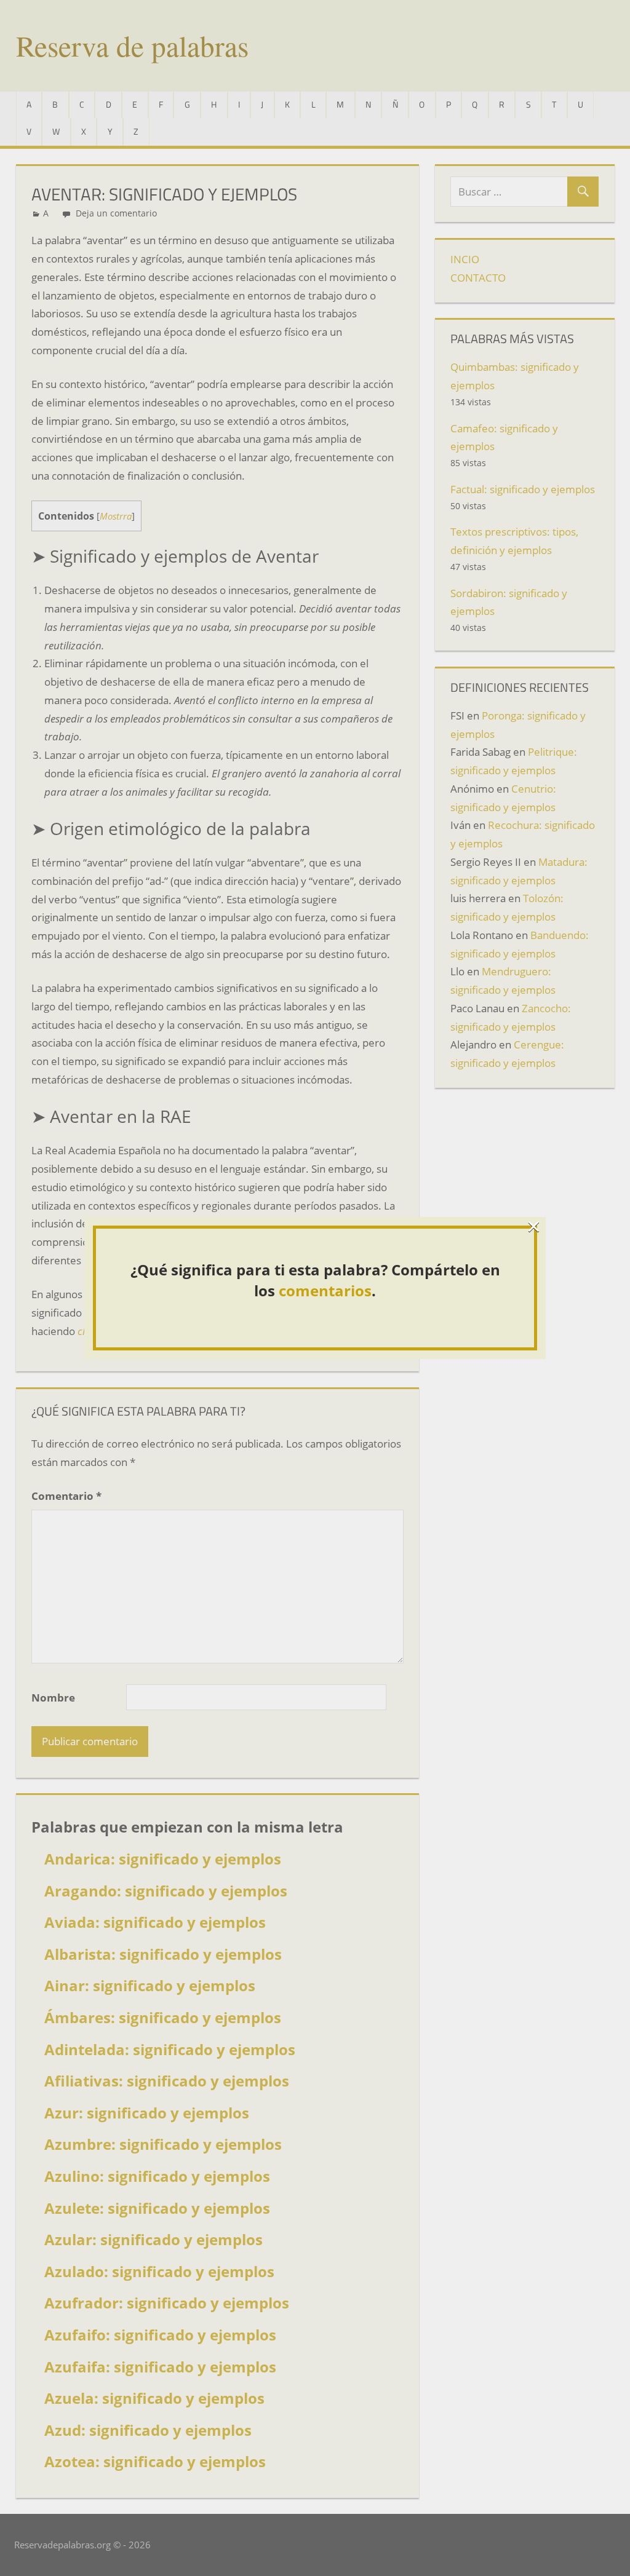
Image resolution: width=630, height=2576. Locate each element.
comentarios (325, 1290)
